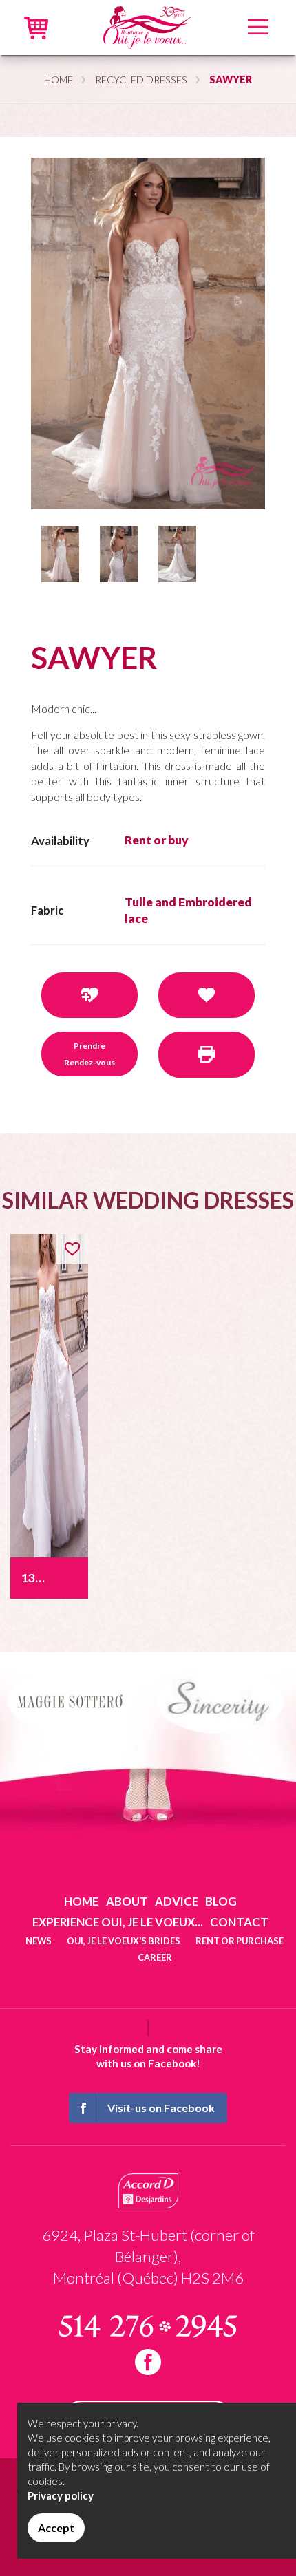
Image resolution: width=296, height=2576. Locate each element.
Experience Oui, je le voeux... (118, 1922)
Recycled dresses (141, 79)
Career (155, 1957)
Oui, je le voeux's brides (124, 1941)
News (39, 1941)
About (127, 1901)
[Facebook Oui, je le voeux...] (148, 2362)
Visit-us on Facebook (161, 2108)
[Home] (148, 26)
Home (59, 79)
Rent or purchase (240, 1941)
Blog (221, 1901)
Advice (177, 1901)
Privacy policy (61, 2495)
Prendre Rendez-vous (89, 1054)
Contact (239, 1922)
